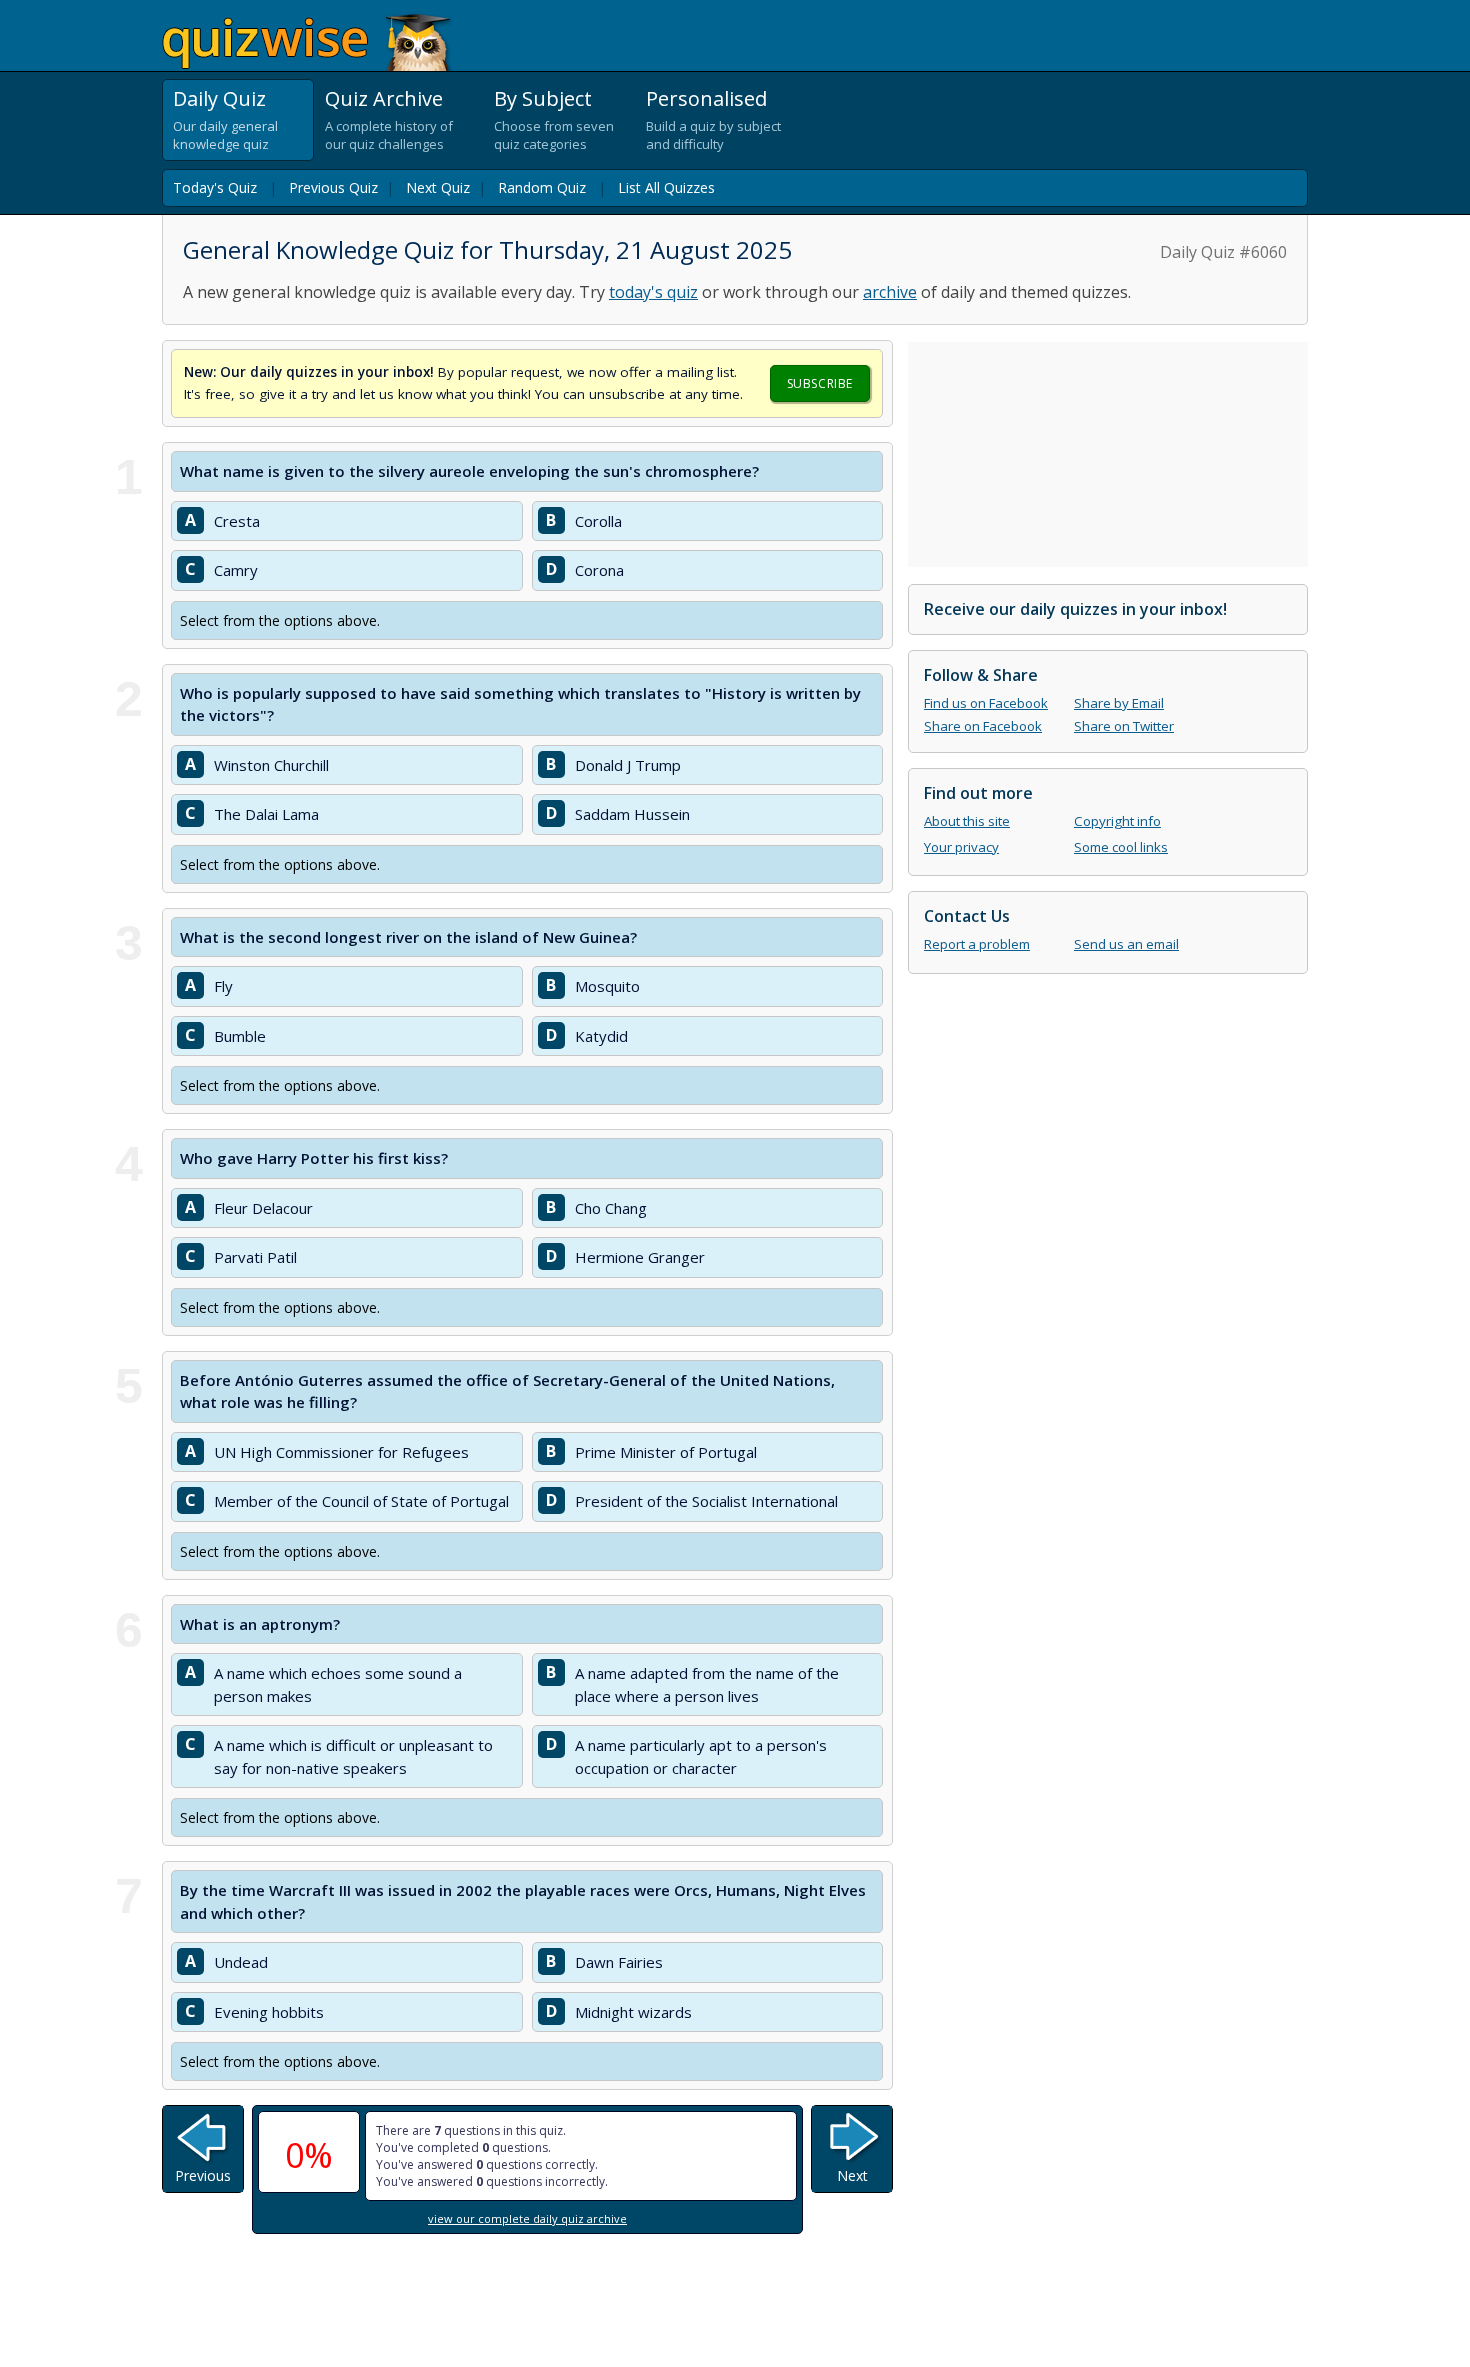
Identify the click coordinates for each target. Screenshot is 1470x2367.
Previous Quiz (333, 187)
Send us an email (1126, 944)
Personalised (706, 98)
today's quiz (653, 292)
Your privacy (961, 847)
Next (852, 2175)
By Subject (543, 98)
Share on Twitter (1124, 726)
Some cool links (1121, 847)
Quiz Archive (384, 98)
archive (890, 292)
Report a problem (977, 944)
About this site (967, 821)
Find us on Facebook (986, 703)
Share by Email (1119, 703)
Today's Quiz (215, 187)
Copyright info (1117, 821)
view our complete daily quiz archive (527, 2218)
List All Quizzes (666, 187)
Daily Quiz (219, 98)
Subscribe (820, 383)
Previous (203, 2175)
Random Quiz (542, 187)
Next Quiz (438, 187)
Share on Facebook (983, 726)
